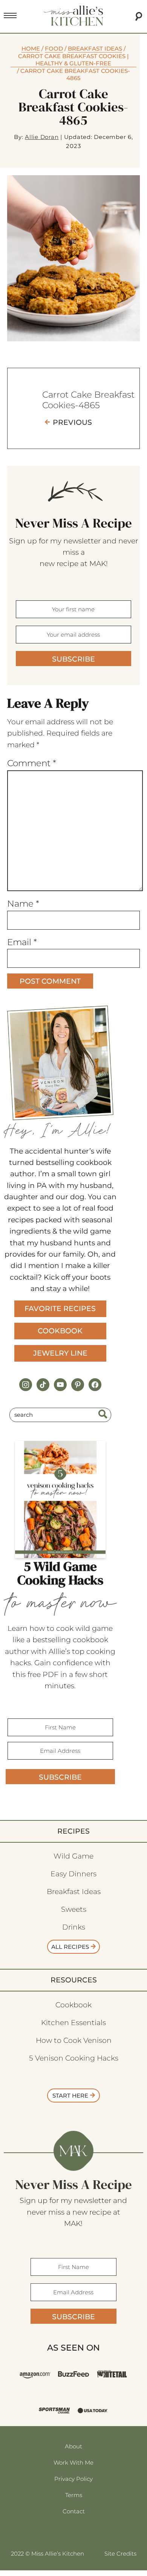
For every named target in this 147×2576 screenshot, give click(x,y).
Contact (74, 2511)
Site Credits (120, 2554)
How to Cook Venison (74, 2040)
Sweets (74, 1909)
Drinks (74, 1927)
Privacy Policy (73, 2479)
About (73, 2446)
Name (23, 904)
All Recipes (70, 1947)
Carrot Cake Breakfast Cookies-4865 (88, 400)
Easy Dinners (73, 1874)
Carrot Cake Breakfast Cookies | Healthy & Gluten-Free (73, 60)
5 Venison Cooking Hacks (74, 2058)
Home (31, 49)
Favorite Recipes (60, 1309)
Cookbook (60, 1331)
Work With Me (73, 2463)
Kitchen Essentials (73, 2023)
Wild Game (73, 1856)
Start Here (70, 2096)
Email (22, 942)
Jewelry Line (60, 1353)
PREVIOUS (72, 422)
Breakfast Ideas (95, 49)
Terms (74, 2495)
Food (54, 49)
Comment (32, 763)
